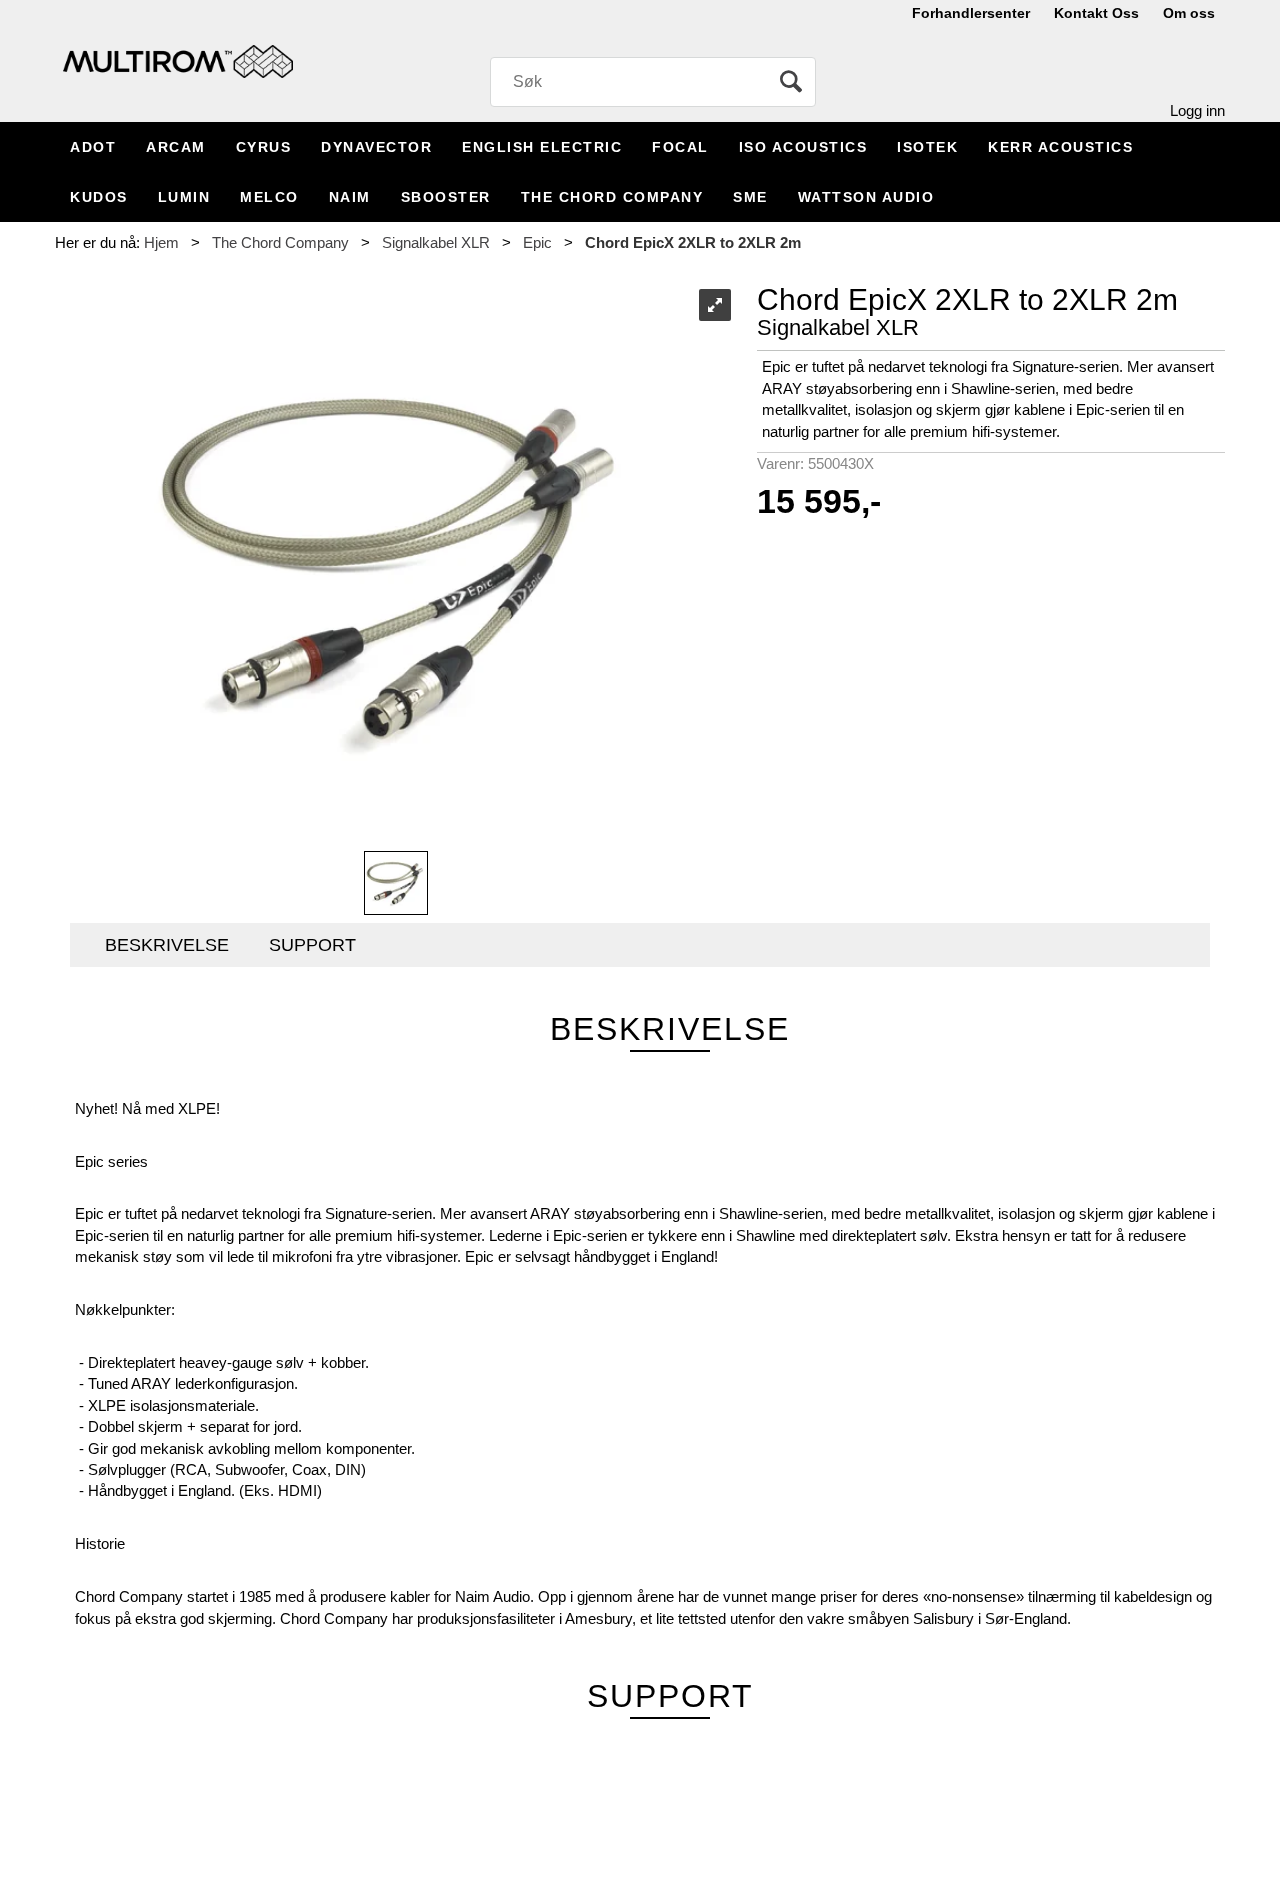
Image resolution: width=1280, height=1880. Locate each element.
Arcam (176, 147)
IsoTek (927, 147)
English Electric (542, 147)
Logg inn (1197, 110)
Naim (350, 197)
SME (750, 197)
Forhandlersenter (971, 13)
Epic (537, 242)
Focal (680, 147)
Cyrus (264, 147)
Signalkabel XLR (436, 242)
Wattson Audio (866, 197)
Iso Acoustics (803, 147)
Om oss (1189, 13)
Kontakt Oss (1096, 13)
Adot (93, 147)
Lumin (184, 197)
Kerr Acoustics (1060, 147)
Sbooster (446, 197)
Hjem (161, 242)
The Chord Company (612, 197)
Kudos (99, 197)
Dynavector (376, 147)
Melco (269, 197)
